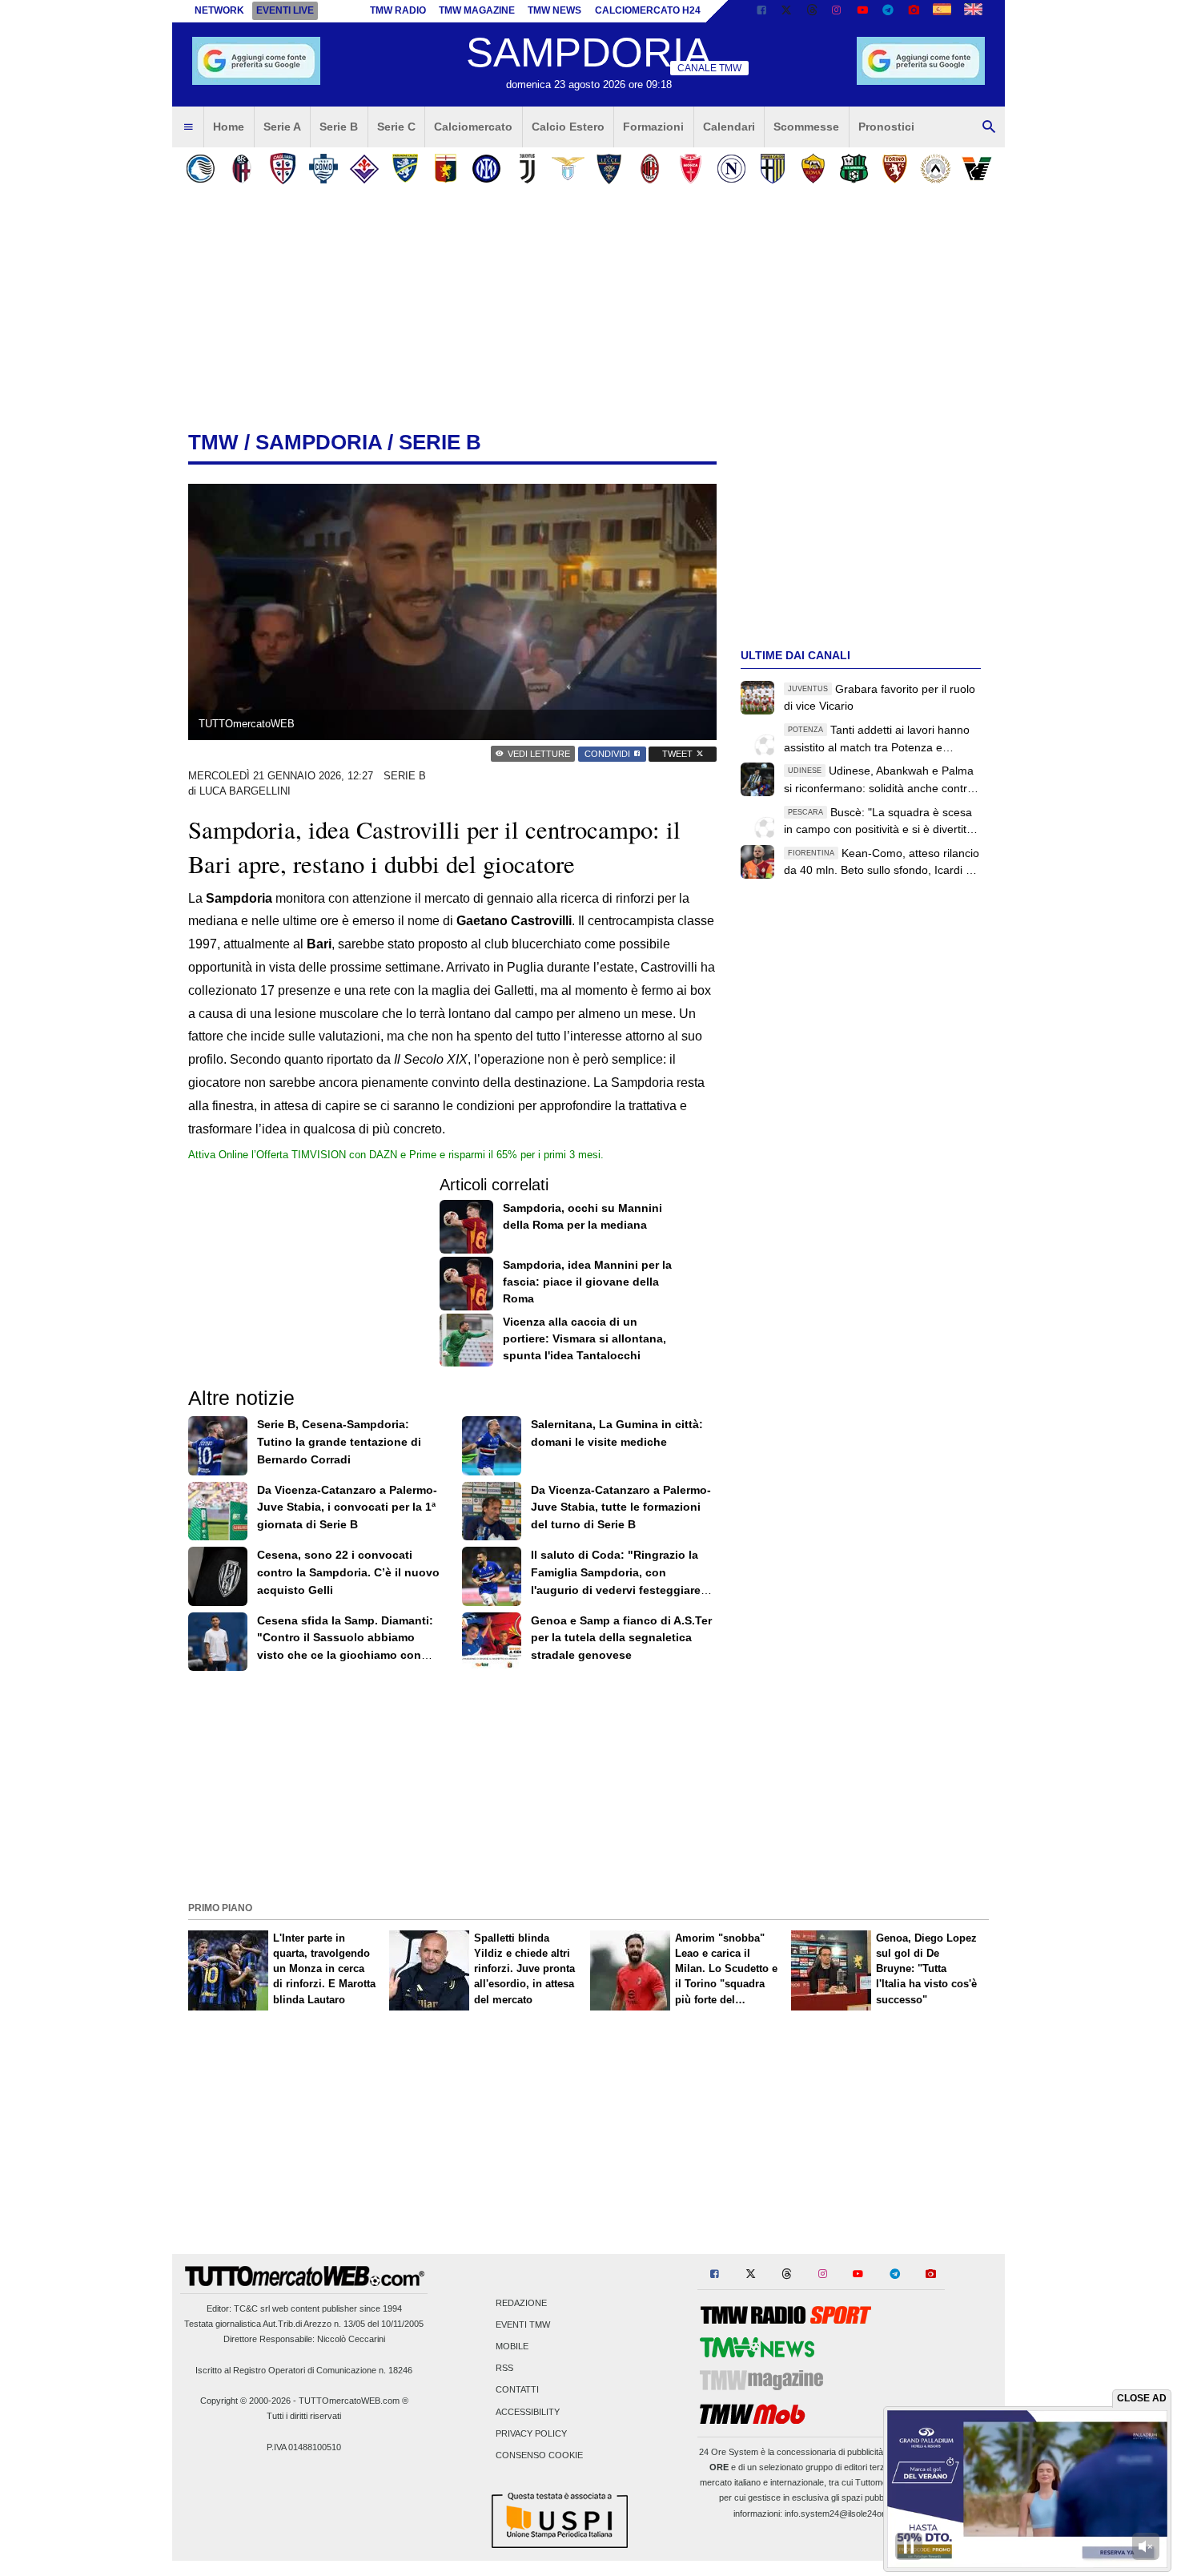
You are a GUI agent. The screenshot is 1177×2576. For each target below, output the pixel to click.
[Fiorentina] (364, 169)
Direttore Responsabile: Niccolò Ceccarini (304, 2339)
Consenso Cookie (539, 2455)
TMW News (554, 10)
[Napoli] (731, 169)
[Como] (323, 169)
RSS (504, 2369)
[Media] (914, 11)
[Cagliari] (282, 169)
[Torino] (895, 169)
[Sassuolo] (854, 169)
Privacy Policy (531, 2433)
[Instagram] (838, 11)
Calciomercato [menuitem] (473, 127)
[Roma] (813, 169)
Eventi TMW (523, 2324)
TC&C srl (252, 2308)
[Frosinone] (405, 169)
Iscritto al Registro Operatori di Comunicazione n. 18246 (304, 2370)
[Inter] (486, 169)
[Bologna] (241, 169)
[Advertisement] (588, 1785)
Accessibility (528, 2412)
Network (219, 10)
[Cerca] (989, 127)
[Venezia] (976, 169)
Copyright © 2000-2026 (245, 2401)
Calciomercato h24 (648, 10)
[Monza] (691, 169)
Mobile (512, 2346)
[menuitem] (188, 127)
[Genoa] (446, 169)
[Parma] (772, 169)
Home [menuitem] (229, 127)
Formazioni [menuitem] (653, 127)
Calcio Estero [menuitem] (568, 127)
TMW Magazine (477, 10)
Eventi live (285, 10)
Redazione (521, 2303)
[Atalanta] (201, 169)
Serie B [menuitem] (339, 127)
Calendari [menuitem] (729, 127)
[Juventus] (527, 169)
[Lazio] (568, 169)
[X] (787, 11)
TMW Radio (398, 10)
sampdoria (319, 442)
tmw (213, 442)
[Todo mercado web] (942, 11)
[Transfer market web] (973, 11)
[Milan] (650, 169)
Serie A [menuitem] (282, 127)
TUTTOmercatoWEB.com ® (354, 2401)
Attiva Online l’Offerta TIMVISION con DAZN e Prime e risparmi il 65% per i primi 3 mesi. (396, 1155)
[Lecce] (609, 169)
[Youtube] (862, 11)
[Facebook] (761, 11)
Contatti (517, 2390)
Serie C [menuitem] (396, 127)
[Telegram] (888, 11)
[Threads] (813, 11)
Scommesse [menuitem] (806, 127)
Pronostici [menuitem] (886, 127)
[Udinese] (936, 169)
